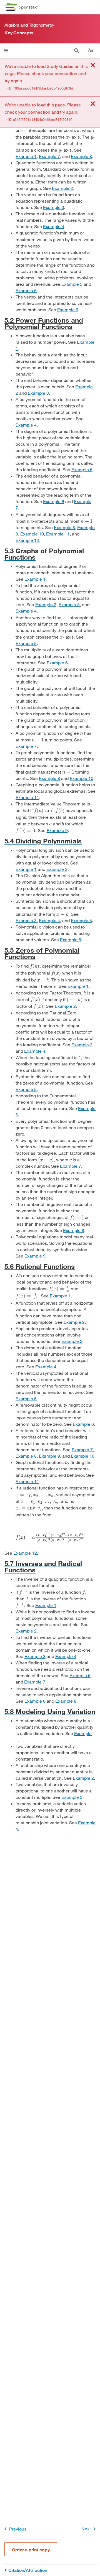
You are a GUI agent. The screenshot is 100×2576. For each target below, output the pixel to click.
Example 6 (26, 290)
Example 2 (62, 188)
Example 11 (58, 534)
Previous (18, 2529)
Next (86, 2528)
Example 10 (32, 534)
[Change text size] (91, 51)
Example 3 (54, 207)
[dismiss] (93, 66)
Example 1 (26, 156)
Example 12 (27, 540)
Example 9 (68, 309)
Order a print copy (31, 2550)
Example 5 (72, 284)
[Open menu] (6, 51)
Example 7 (49, 156)
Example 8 (81, 156)
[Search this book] (77, 51)
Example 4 (54, 226)
